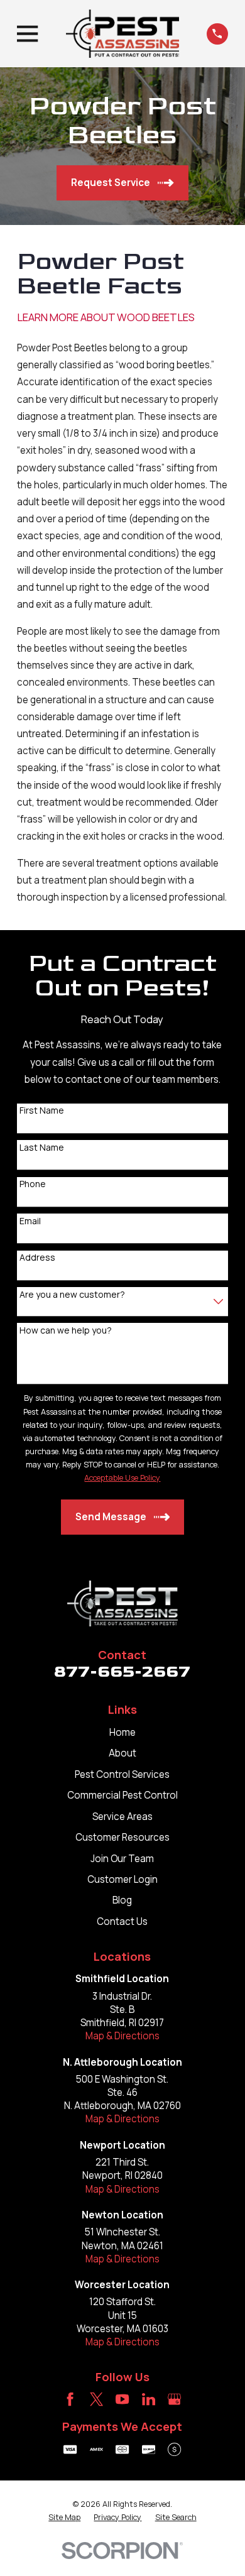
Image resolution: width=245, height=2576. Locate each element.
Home (122, 1732)
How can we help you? (66, 1331)
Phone (33, 1184)
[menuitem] (64, 2518)
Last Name (42, 1148)
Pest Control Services (122, 1774)
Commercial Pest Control (122, 1795)
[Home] (122, 34)
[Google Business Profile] (174, 2399)
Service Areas (122, 1817)
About (122, 1753)
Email (30, 1221)
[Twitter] (96, 2399)
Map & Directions (122, 2036)
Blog (122, 1900)
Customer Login (122, 1879)
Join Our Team (122, 1859)
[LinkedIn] (149, 2399)
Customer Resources (122, 1837)
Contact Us (122, 1921)
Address (37, 1258)
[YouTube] (122, 2399)
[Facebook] (70, 2399)
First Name (42, 1111)
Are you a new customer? (72, 1295)
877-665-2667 (122, 1672)
